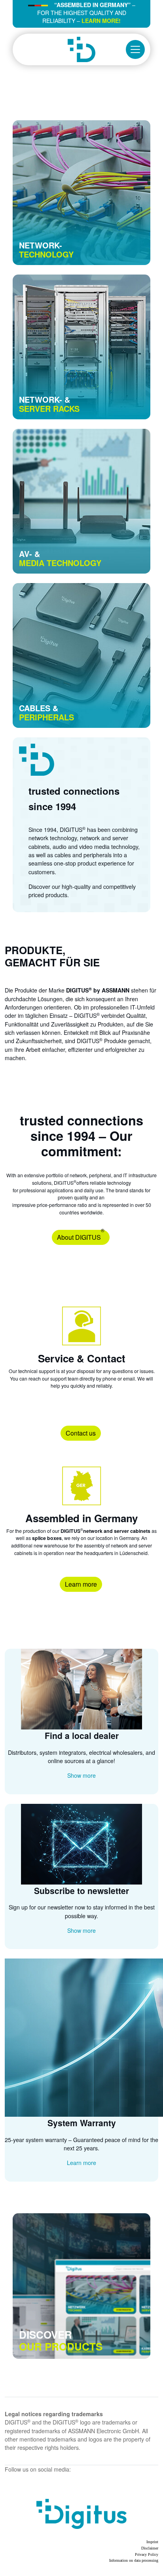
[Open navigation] (135, 49)
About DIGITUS (81, 1236)
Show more (81, 1775)
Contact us (81, 1433)
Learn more (81, 1584)
